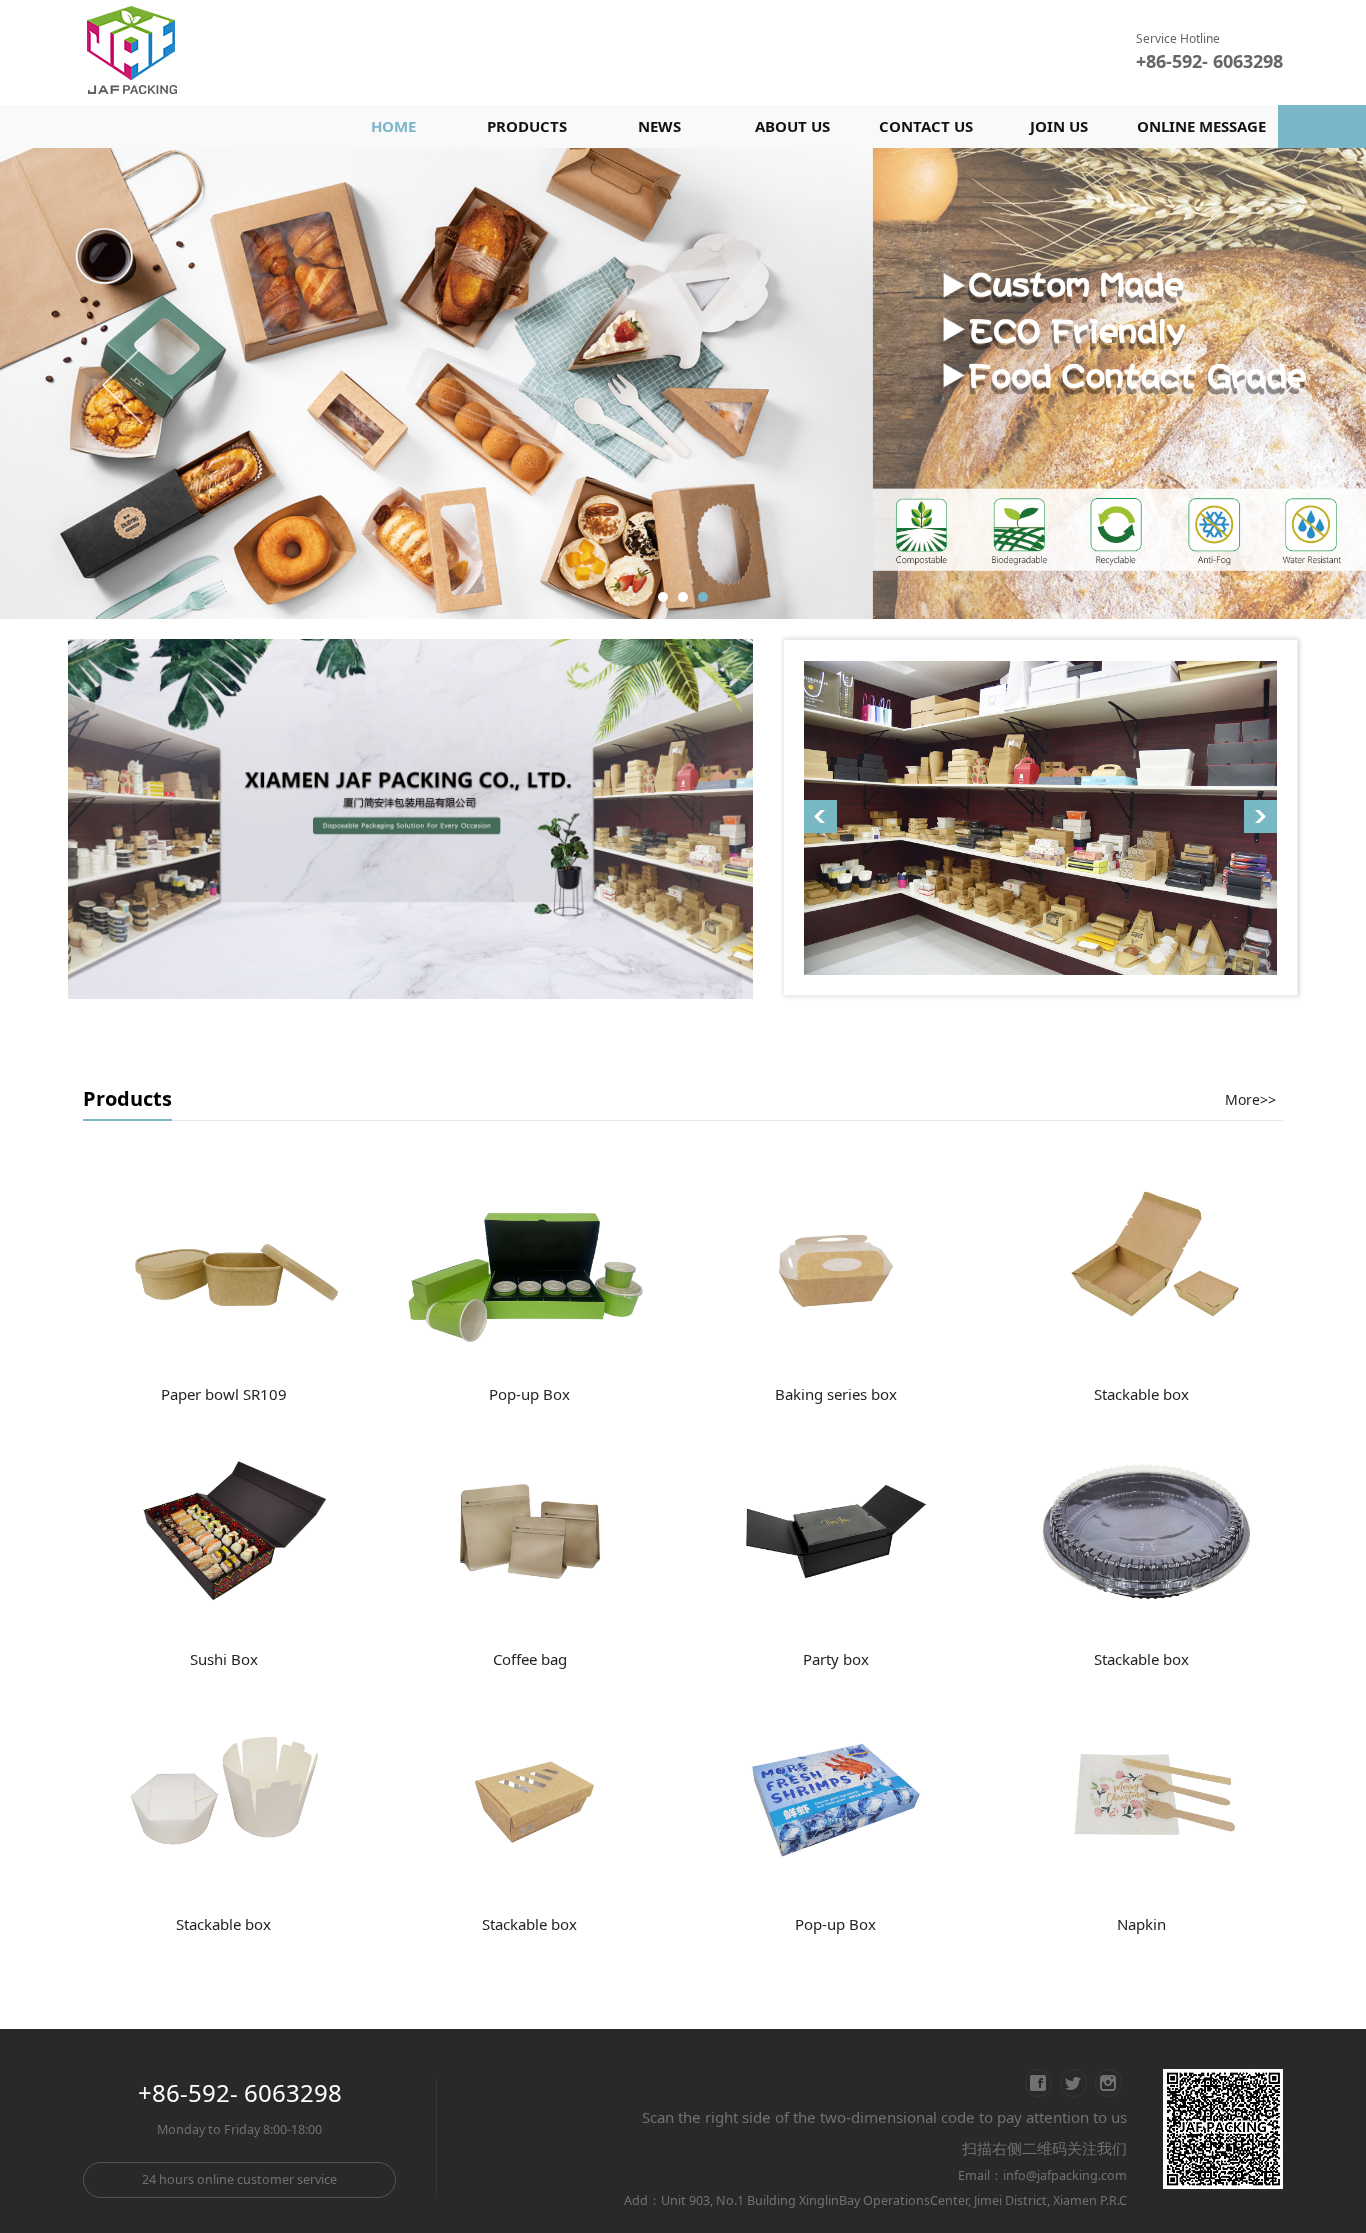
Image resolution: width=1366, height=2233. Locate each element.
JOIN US (1059, 126)
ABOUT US (792, 126)
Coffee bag (530, 1657)
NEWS (659, 126)
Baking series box (836, 1392)
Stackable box (1141, 1392)
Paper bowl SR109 (224, 1392)
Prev (125, 383)
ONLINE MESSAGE (1201, 126)
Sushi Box (224, 1657)
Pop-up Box (529, 1392)
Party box (836, 1657)
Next (1271, 383)
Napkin (1141, 1922)
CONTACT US (926, 126)
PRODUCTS (527, 126)
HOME (393, 126)
